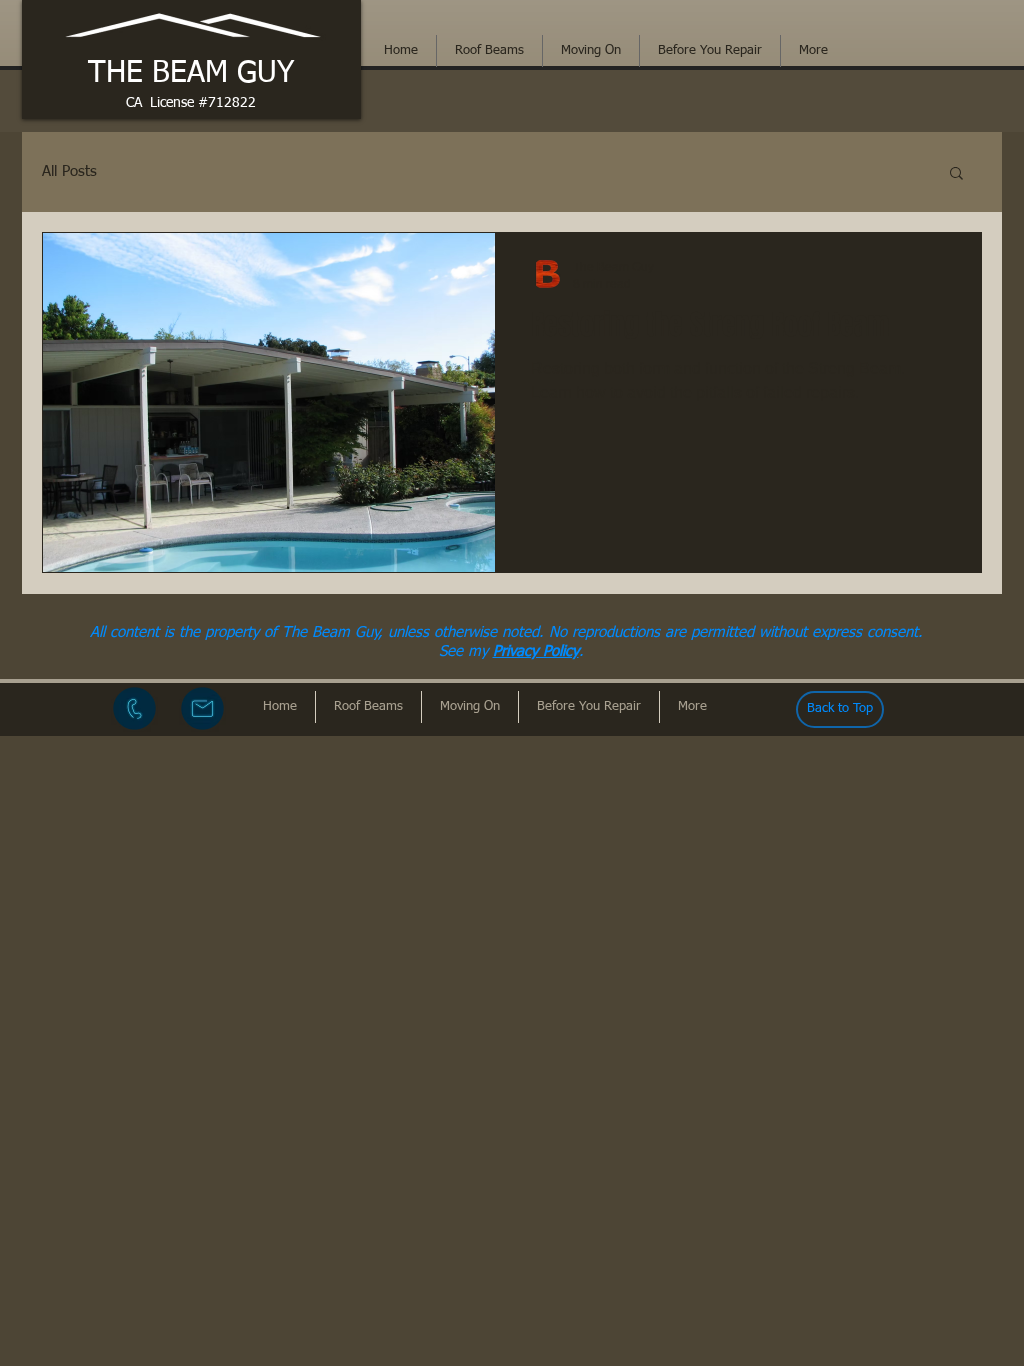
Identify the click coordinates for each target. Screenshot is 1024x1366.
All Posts (69, 171)
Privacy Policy (536, 651)
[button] (956, 174)
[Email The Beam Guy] (202, 708)
